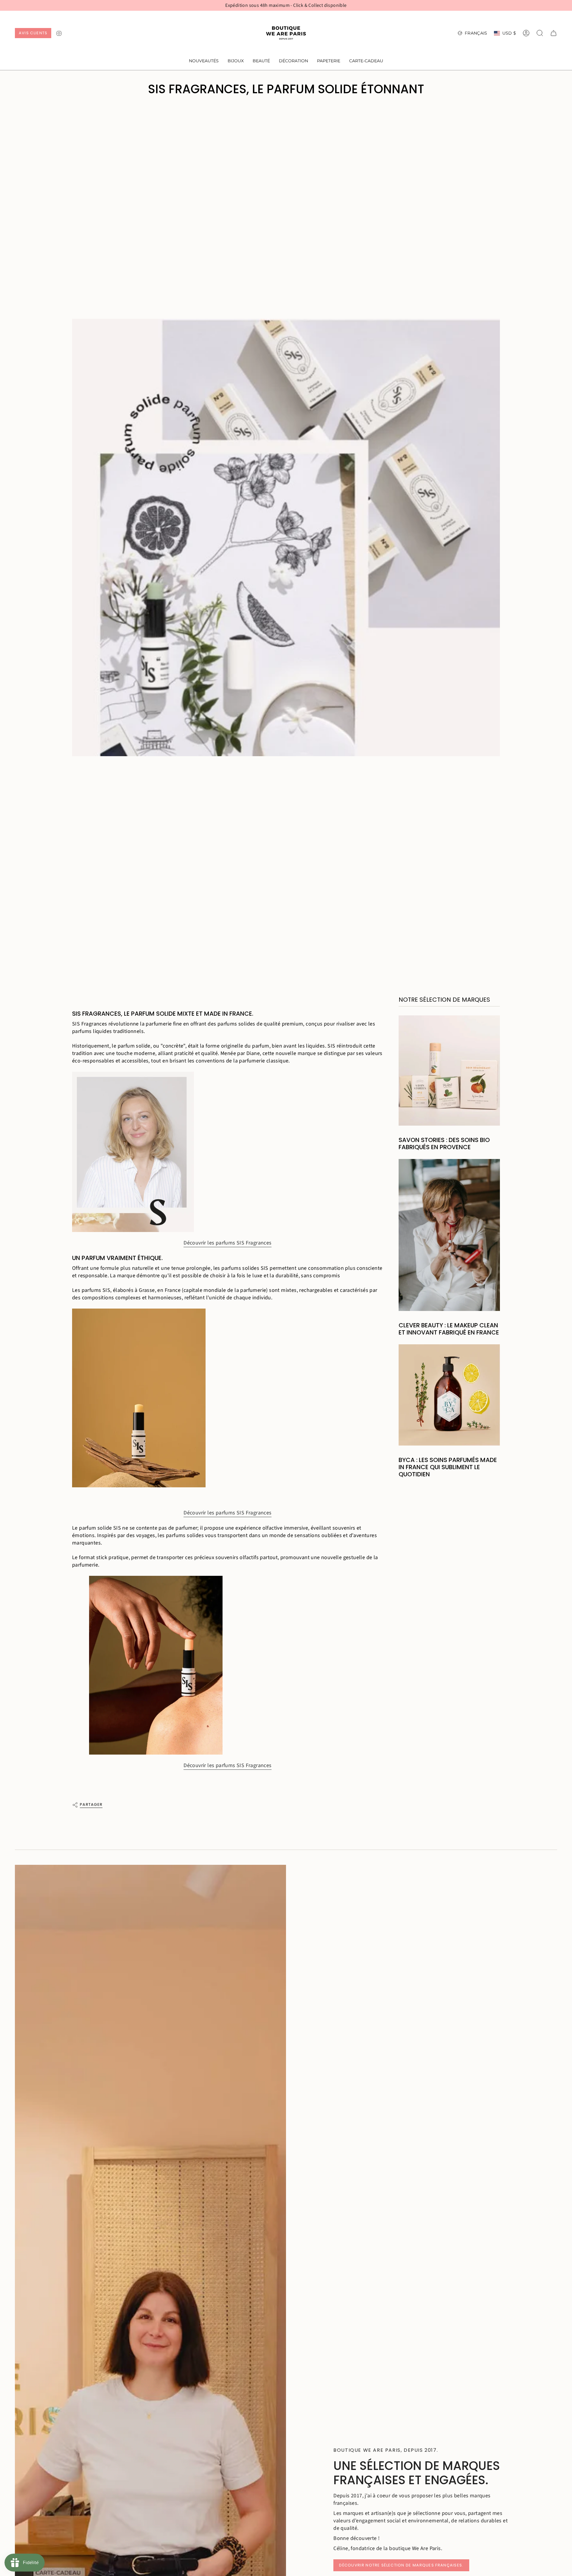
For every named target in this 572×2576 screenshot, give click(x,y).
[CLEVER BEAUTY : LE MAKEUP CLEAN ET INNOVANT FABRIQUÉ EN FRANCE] (449, 1235)
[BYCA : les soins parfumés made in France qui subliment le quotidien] (449, 1395)
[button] (236, 61)
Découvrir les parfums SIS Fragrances (227, 1243)
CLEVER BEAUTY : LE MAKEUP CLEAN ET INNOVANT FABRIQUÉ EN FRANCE (449, 1329)
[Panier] (554, 33)
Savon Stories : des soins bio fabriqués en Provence (444, 1143)
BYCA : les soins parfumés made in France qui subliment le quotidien (448, 1467)
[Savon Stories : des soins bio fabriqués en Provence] (449, 1071)
